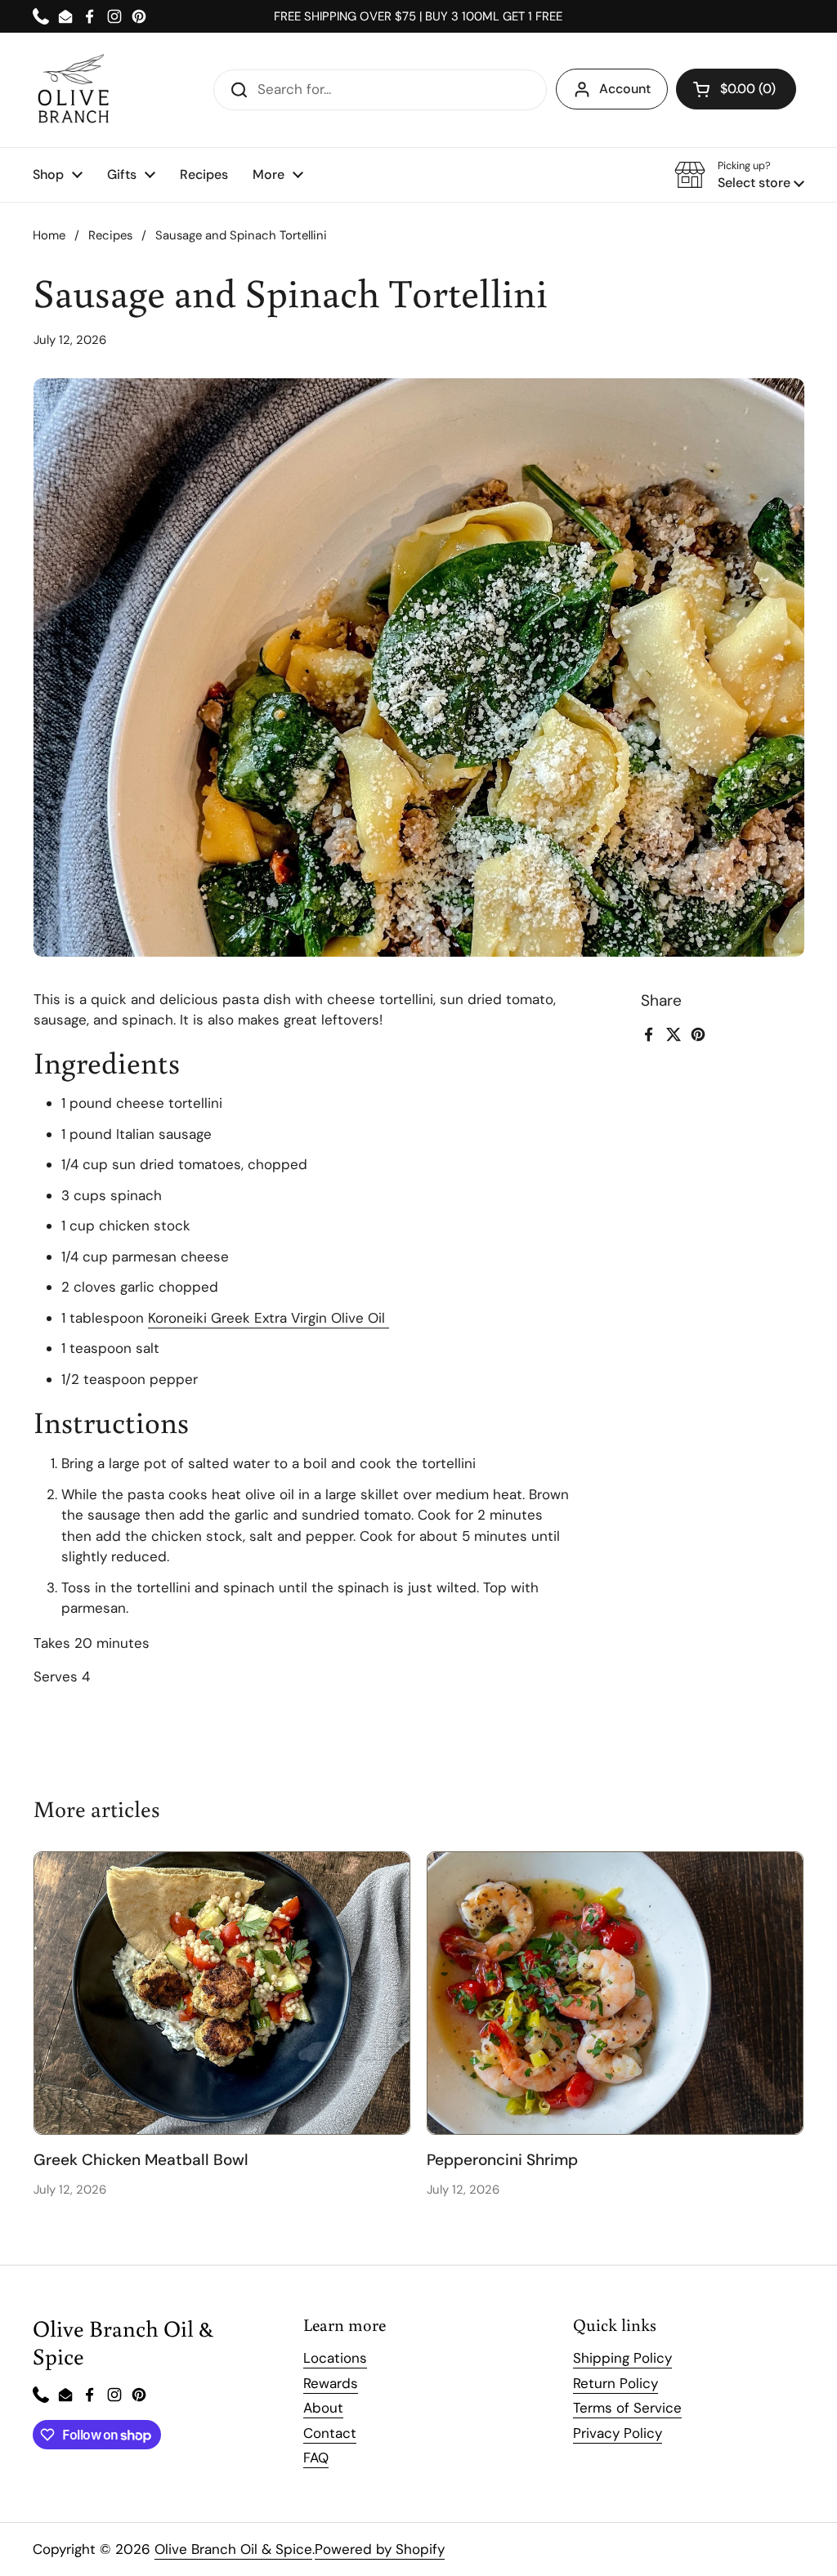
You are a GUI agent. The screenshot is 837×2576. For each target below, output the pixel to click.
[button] (736, 89)
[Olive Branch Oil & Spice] (74, 90)
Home (49, 235)
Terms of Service (627, 2408)
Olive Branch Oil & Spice (233, 2549)
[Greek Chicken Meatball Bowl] (222, 1993)
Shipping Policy (622, 2358)
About (323, 2408)
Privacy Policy (618, 2433)
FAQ (316, 2458)
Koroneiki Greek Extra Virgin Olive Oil (269, 1318)
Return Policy (615, 2383)
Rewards (331, 2383)
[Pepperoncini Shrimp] (615, 1993)
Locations (335, 2358)
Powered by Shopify (380, 2549)
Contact (330, 2433)
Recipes (110, 235)
